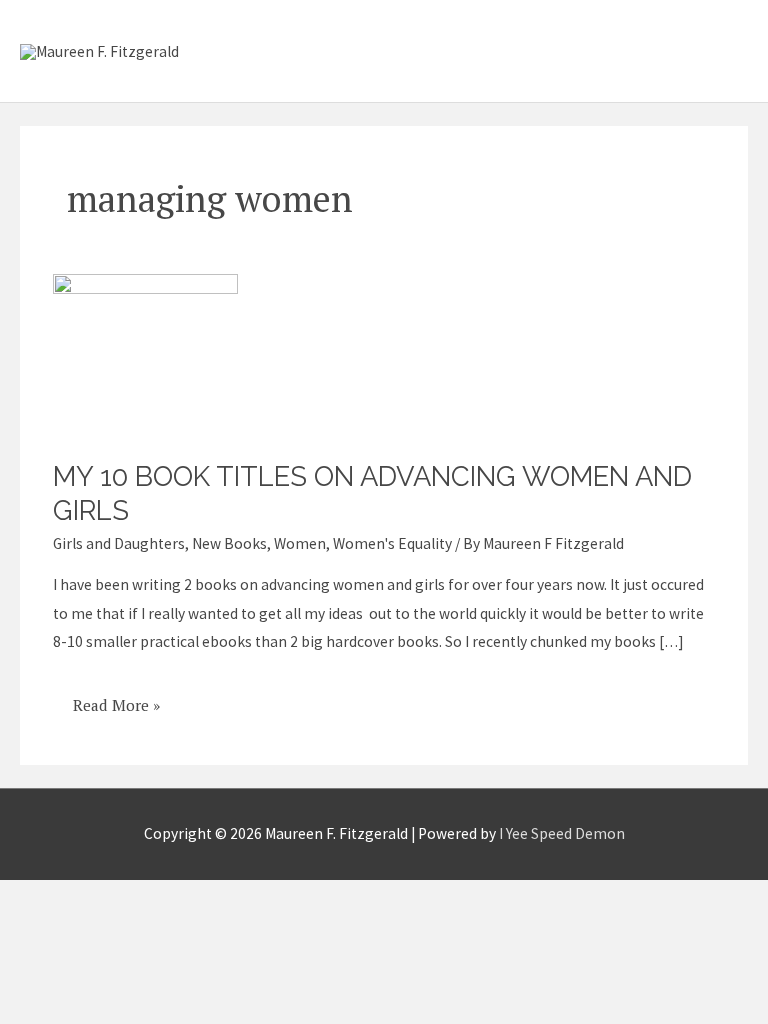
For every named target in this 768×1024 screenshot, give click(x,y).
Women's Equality (392, 543)
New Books (229, 543)
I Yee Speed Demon (562, 833)
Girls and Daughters (119, 543)
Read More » (116, 698)
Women (300, 543)
